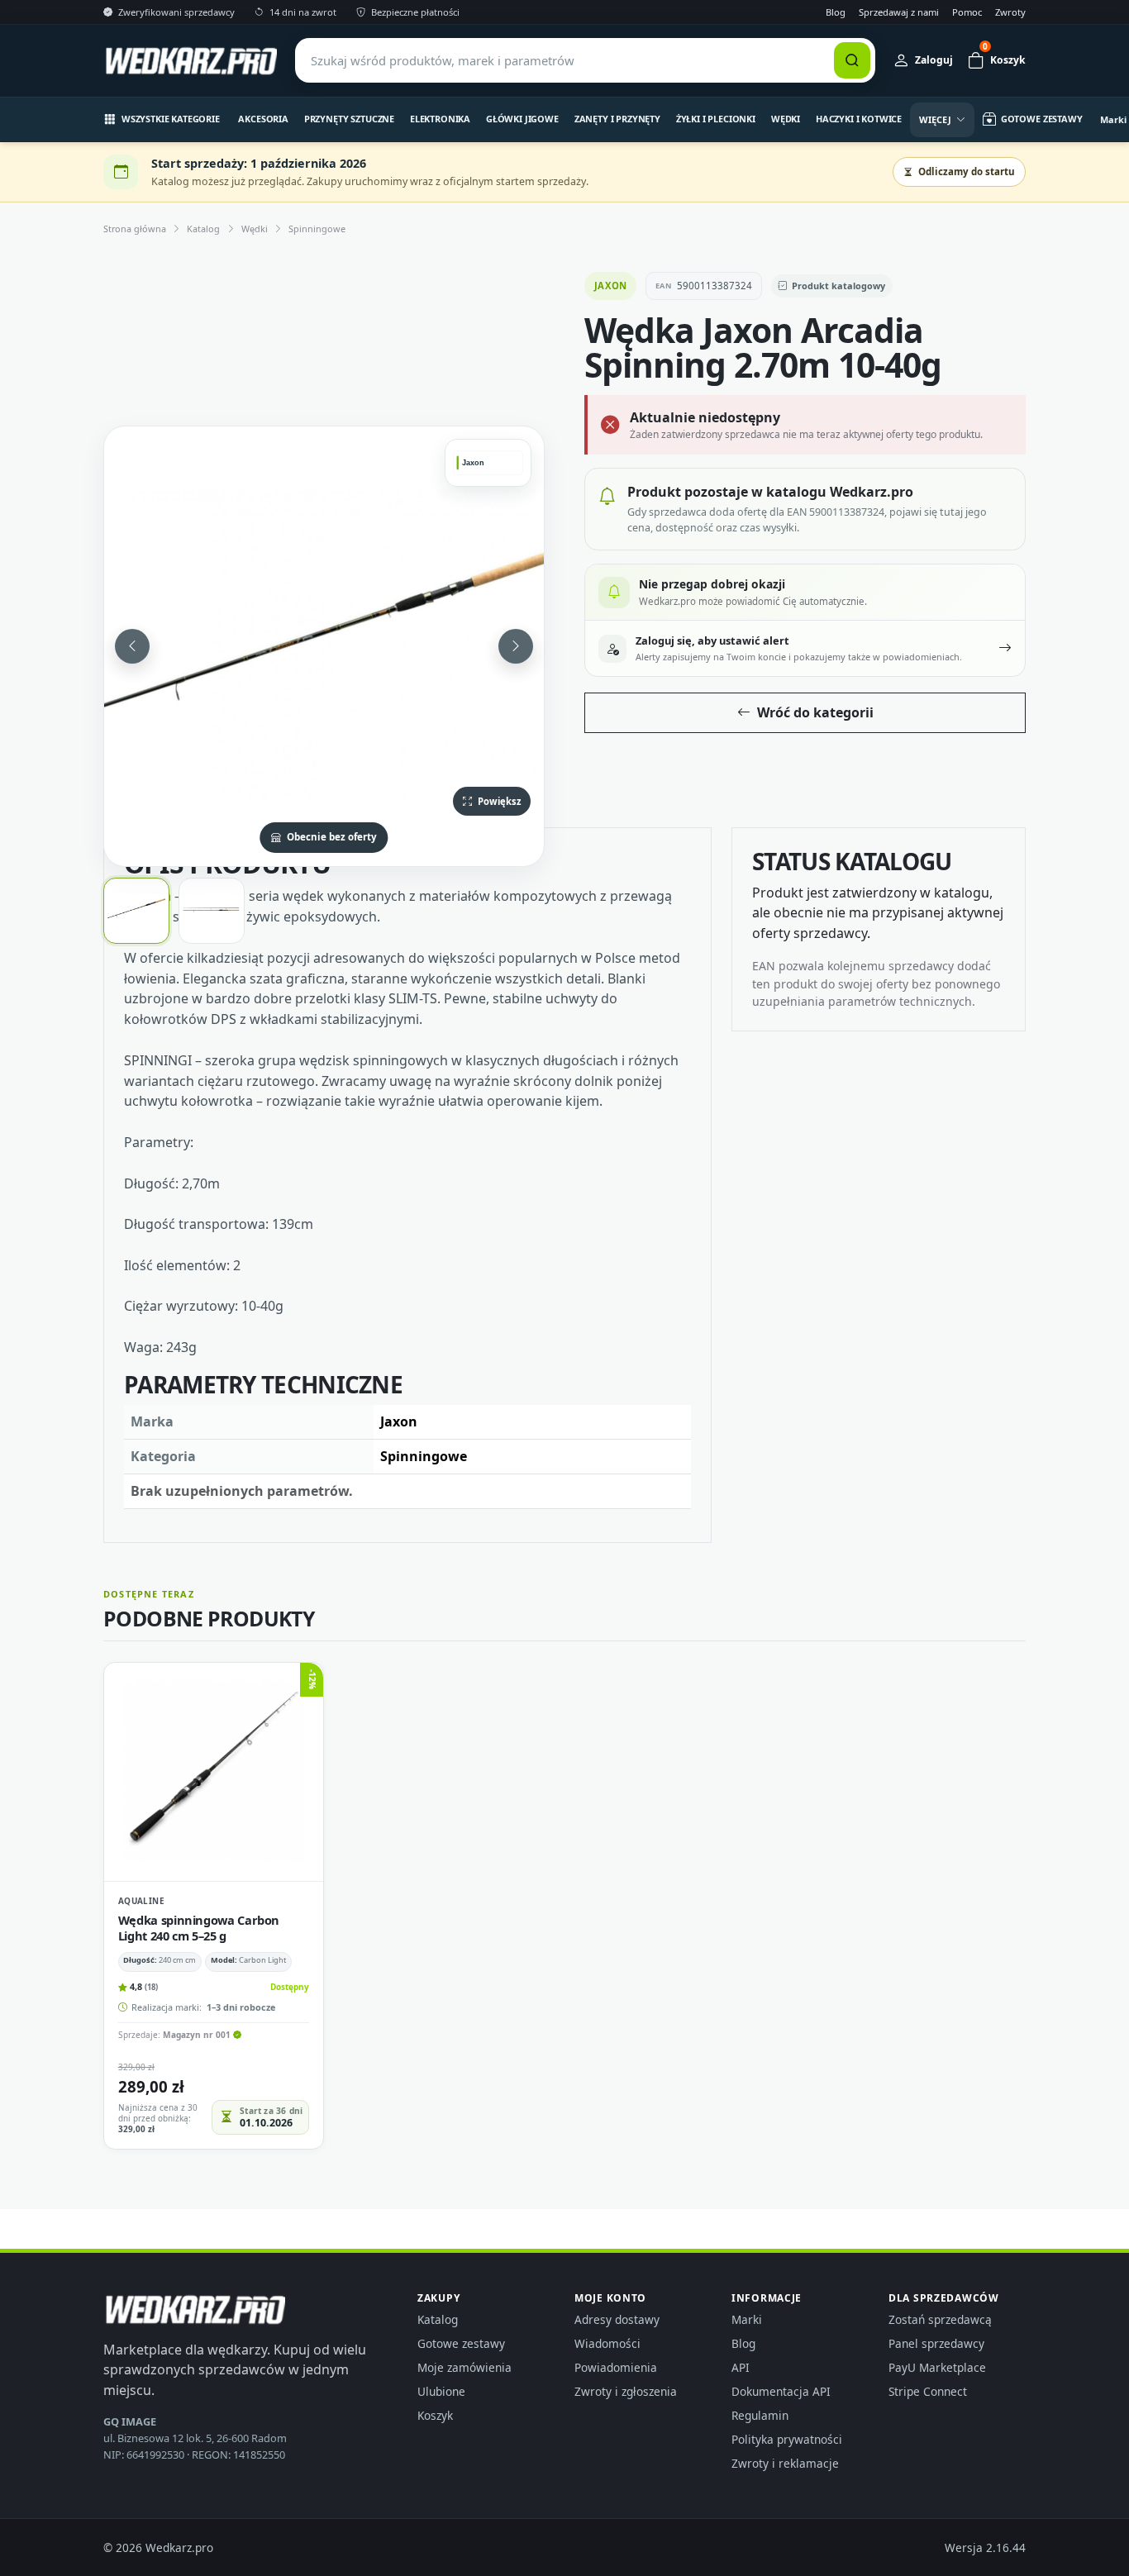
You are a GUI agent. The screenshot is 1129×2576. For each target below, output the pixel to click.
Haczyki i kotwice (859, 119)
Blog (836, 12)
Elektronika (440, 119)
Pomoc (967, 12)
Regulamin (760, 2415)
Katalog (203, 229)
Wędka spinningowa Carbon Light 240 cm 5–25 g (199, 1927)
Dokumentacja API (781, 2391)
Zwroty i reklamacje (785, 2463)
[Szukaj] (852, 60)
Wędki (786, 119)
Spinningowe (317, 229)
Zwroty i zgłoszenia (626, 2391)
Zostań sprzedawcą (940, 2319)
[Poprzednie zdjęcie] (132, 646)
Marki (747, 2319)
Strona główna (135, 229)
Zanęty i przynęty (617, 119)
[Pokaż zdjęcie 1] (136, 911)
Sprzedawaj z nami (899, 12)
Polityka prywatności (787, 2439)
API (741, 2367)
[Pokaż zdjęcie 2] (212, 911)
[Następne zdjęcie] (516, 646)
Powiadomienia (616, 2367)
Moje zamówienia (464, 2367)
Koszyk (435, 2415)
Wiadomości (607, 2343)
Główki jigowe (522, 119)
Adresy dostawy (617, 2319)
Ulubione (441, 2391)
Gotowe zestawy (461, 2343)
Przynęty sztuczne (349, 119)
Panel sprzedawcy (936, 2343)
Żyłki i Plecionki (716, 119)
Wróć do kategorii (815, 712)
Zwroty (1010, 12)
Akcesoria (263, 119)
